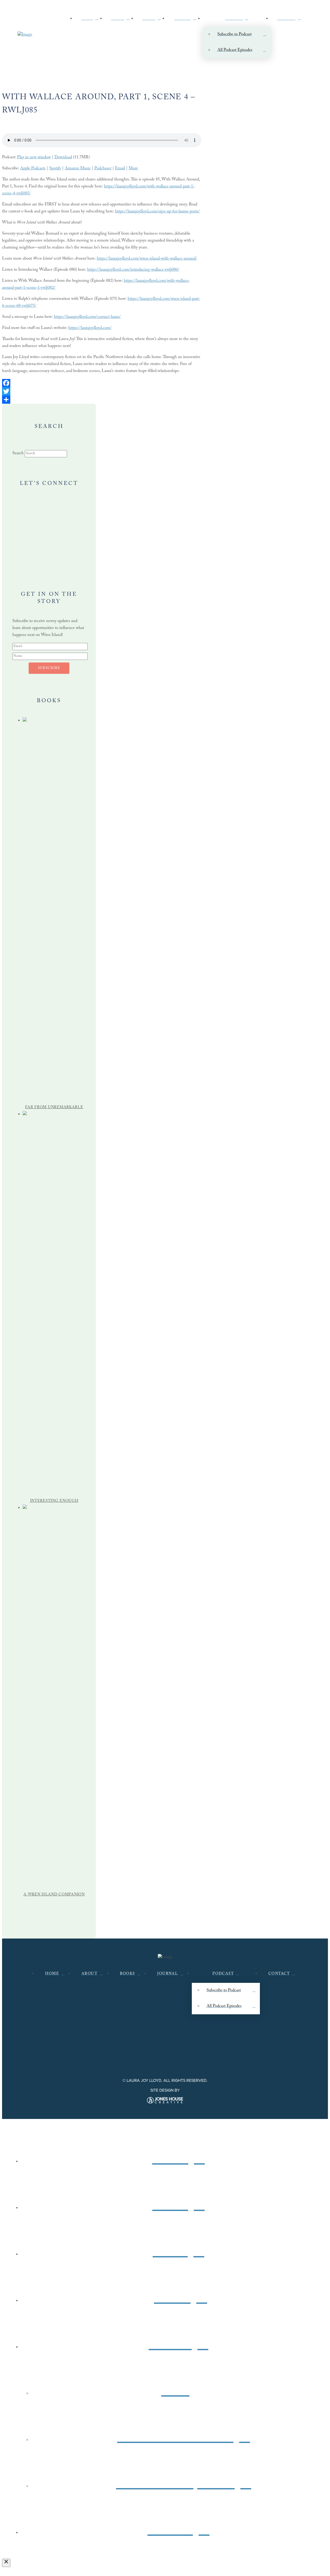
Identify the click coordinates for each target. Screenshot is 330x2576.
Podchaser (103, 169)
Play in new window (34, 158)
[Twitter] (102, 391)
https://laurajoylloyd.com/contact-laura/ (87, 317)
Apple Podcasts (33, 169)
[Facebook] (102, 383)
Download (63, 158)
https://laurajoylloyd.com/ (90, 328)
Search (18, 454)
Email (120, 169)
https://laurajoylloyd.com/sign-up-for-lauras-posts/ (157, 212)
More (133, 169)
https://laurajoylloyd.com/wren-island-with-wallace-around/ (147, 259)
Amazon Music (78, 169)
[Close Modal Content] (6, 2563)
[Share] (102, 400)
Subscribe (49, 668)
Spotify (55, 169)
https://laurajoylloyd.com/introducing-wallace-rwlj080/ (133, 270)
